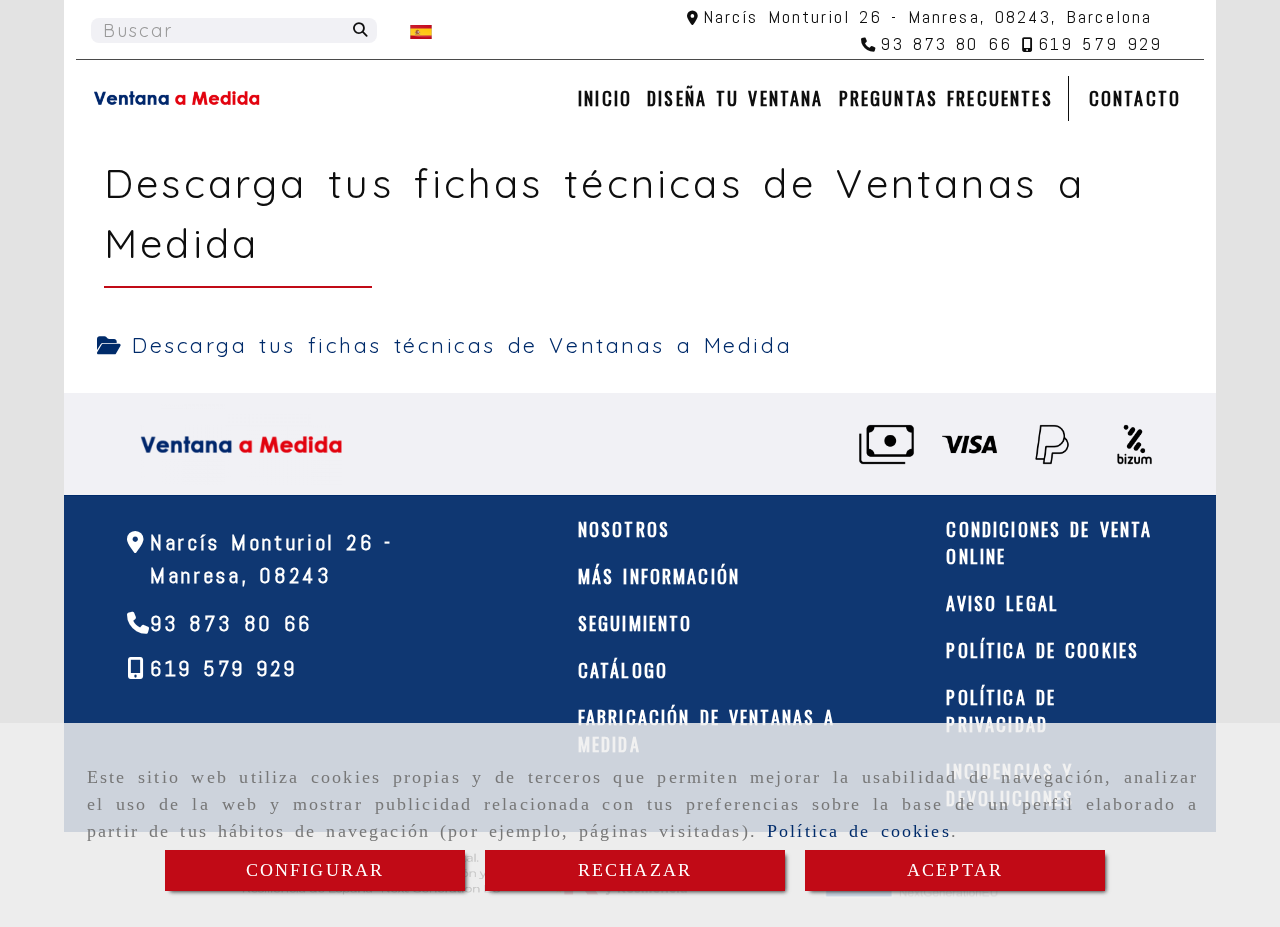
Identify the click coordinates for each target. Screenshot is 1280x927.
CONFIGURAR (315, 870)
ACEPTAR (955, 870)
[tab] (444, 346)
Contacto (1135, 98)
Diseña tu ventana (735, 98)
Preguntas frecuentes (946, 98)
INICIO (605, 98)
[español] (421, 30)
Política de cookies (859, 831)
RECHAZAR (635, 870)
